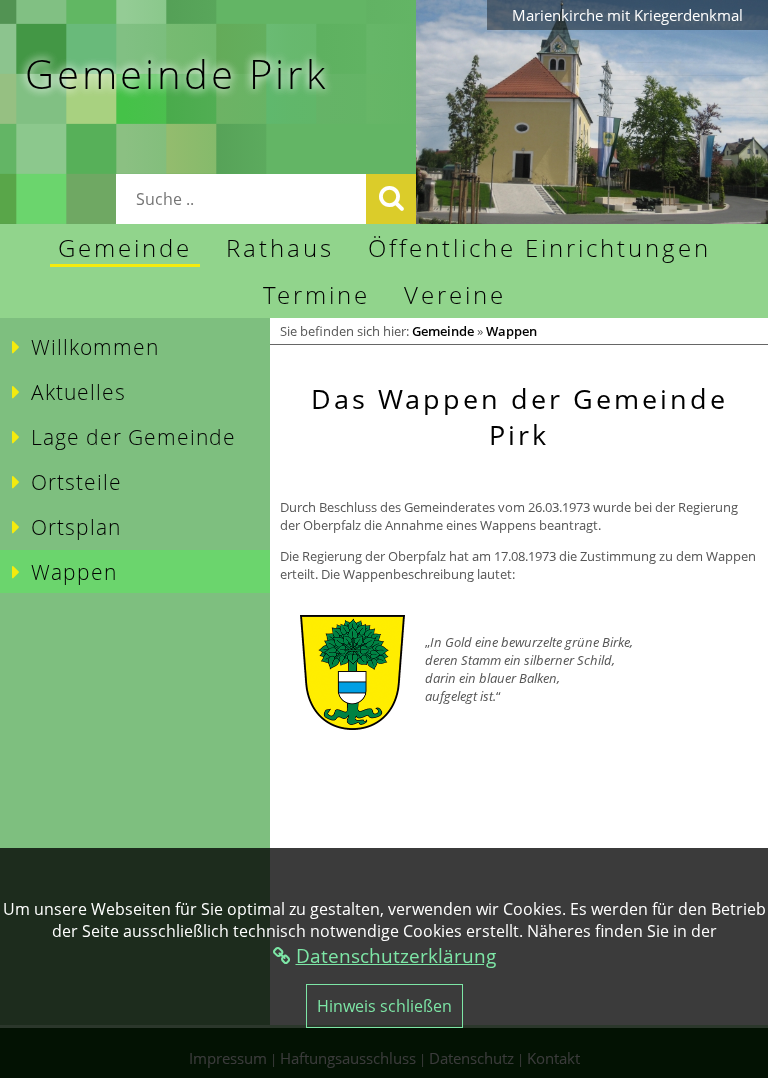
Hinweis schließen (384, 1006)
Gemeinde (443, 331)
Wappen (511, 331)
